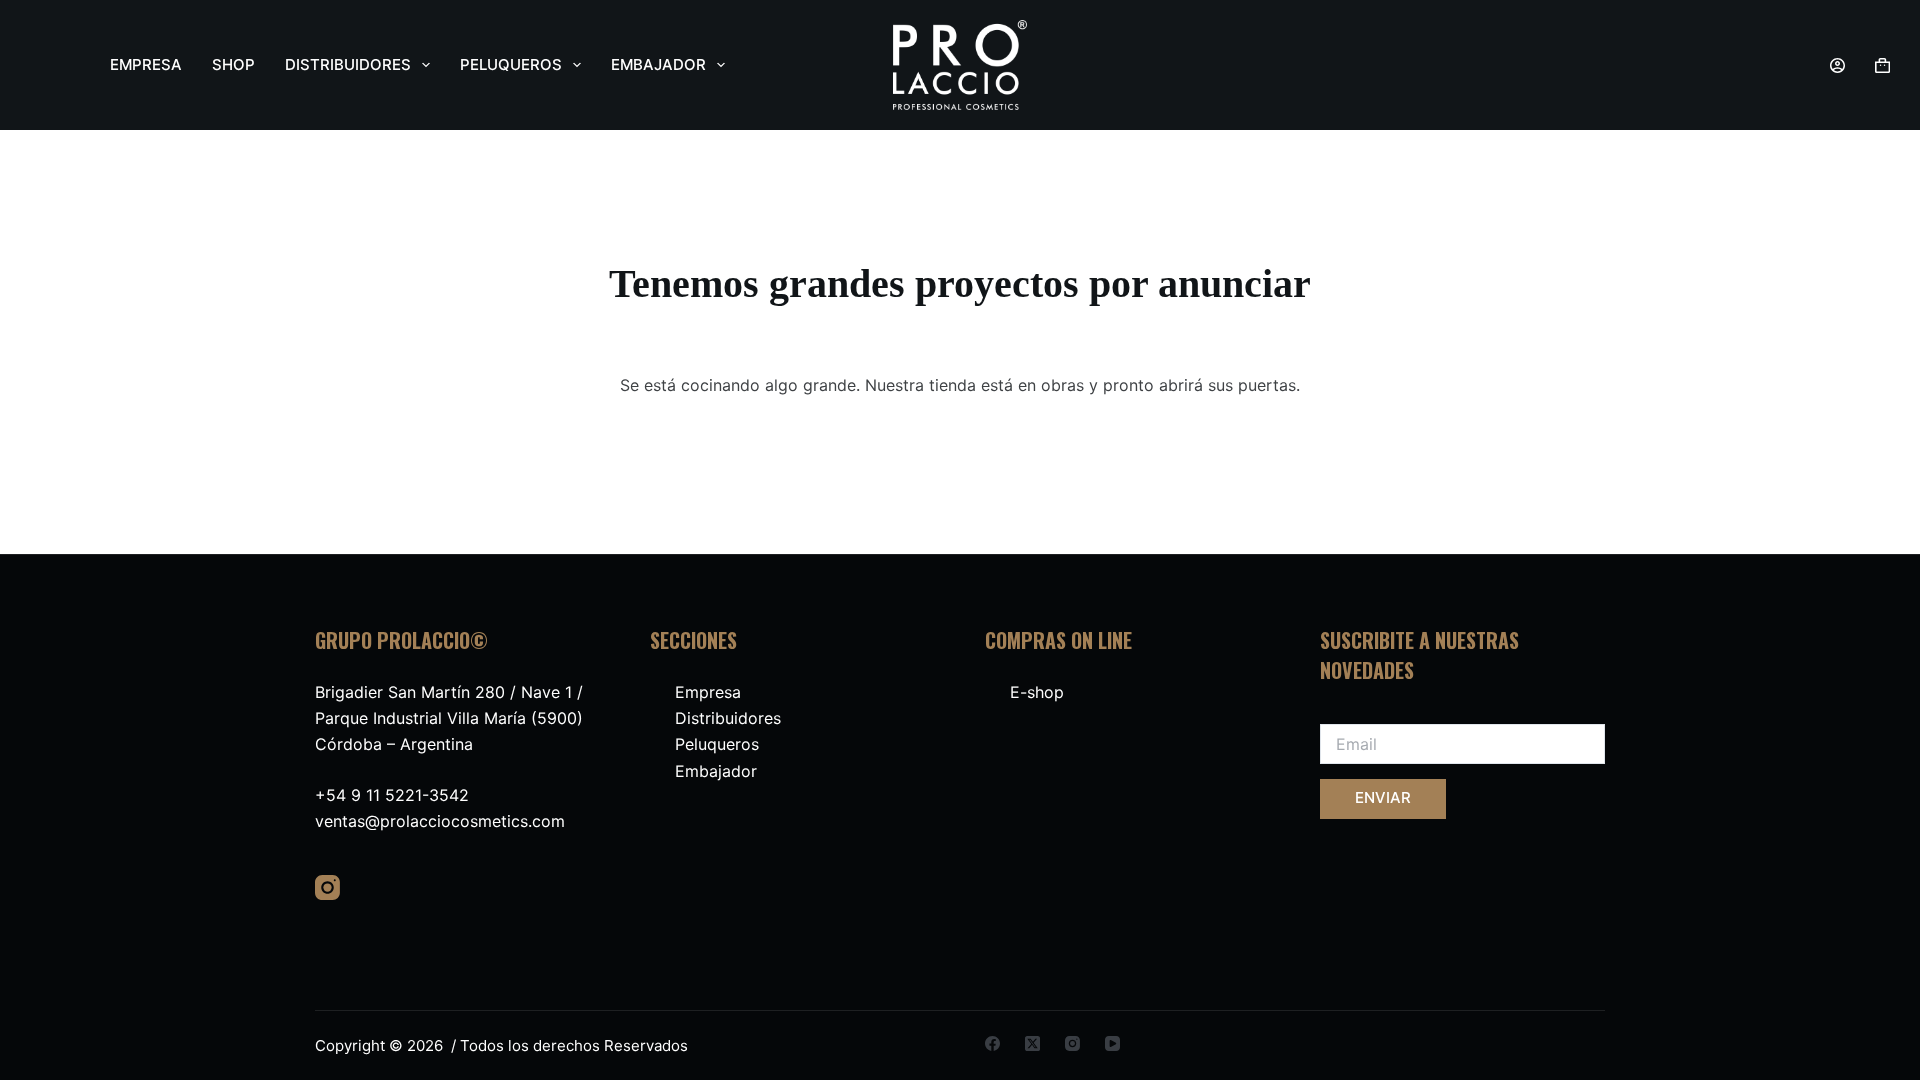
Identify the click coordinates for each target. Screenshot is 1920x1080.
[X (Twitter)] (1032, 1043)
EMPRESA (146, 64)
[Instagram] (327, 887)
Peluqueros (717, 744)
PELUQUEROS (511, 64)
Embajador (716, 771)
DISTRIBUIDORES (348, 64)
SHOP (233, 64)
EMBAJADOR (658, 64)
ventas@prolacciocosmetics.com (440, 821)
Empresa (708, 692)
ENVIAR (1383, 797)
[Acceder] (1837, 65)
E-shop (1037, 692)
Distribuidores (728, 718)
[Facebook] (992, 1043)
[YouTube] (1112, 1043)
